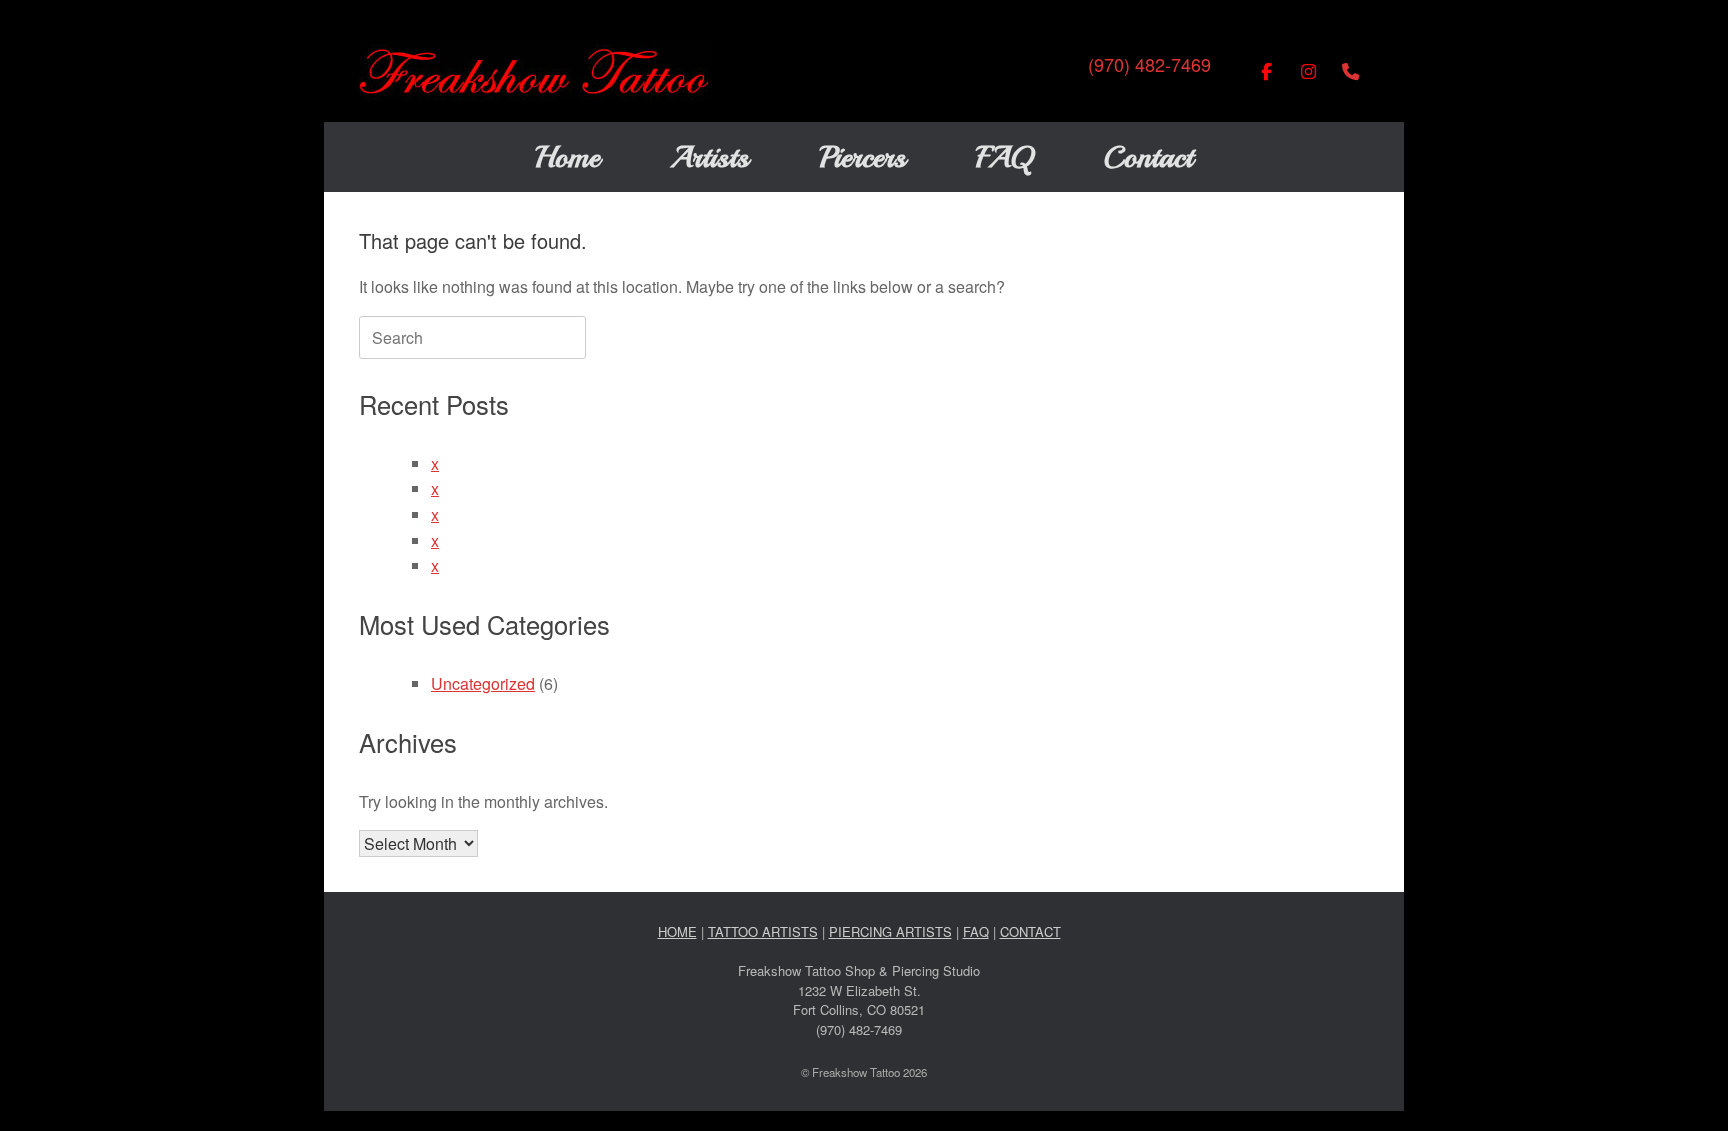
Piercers (862, 157)
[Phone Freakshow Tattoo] (1350, 71)
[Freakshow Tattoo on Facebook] (1266, 71)
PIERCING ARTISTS (890, 931)
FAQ (1004, 157)
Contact (1148, 157)
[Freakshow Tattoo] (535, 71)
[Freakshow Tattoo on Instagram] (1308, 71)
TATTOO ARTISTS (763, 931)
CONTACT (1030, 931)
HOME (677, 931)
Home (567, 157)
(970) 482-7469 (1149, 64)
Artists (709, 157)
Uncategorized (483, 683)
